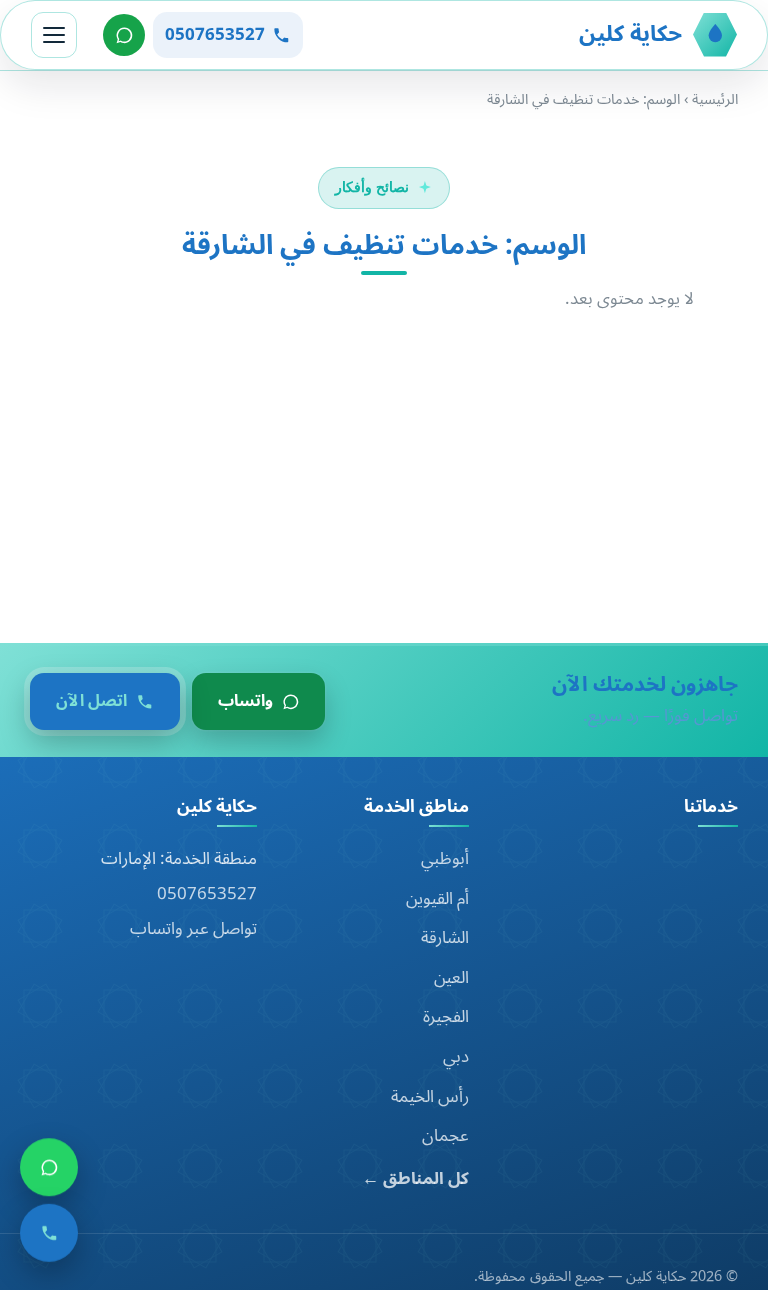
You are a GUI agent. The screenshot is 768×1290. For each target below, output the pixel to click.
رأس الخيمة (430, 1097)
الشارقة (445, 938)
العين (451, 978)
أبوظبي (445, 859)
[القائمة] (54, 35)
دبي (456, 1057)
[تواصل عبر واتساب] (124, 35)
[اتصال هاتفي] (49, 1241)
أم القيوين (437, 899)
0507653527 (207, 894)
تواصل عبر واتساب (193, 929)
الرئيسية (715, 99)
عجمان (445, 1136)
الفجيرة (446, 1017)
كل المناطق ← (415, 1179)
